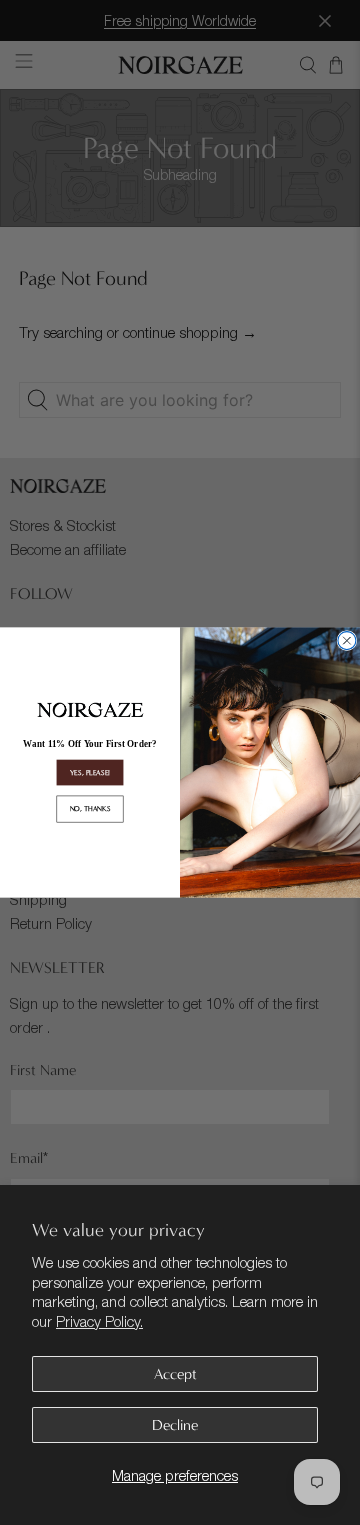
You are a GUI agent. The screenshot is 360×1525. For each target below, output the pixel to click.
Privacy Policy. (99, 1321)
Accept (175, 1374)
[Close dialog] (347, 641)
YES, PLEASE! (90, 772)
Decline (175, 1425)
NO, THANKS (90, 808)
